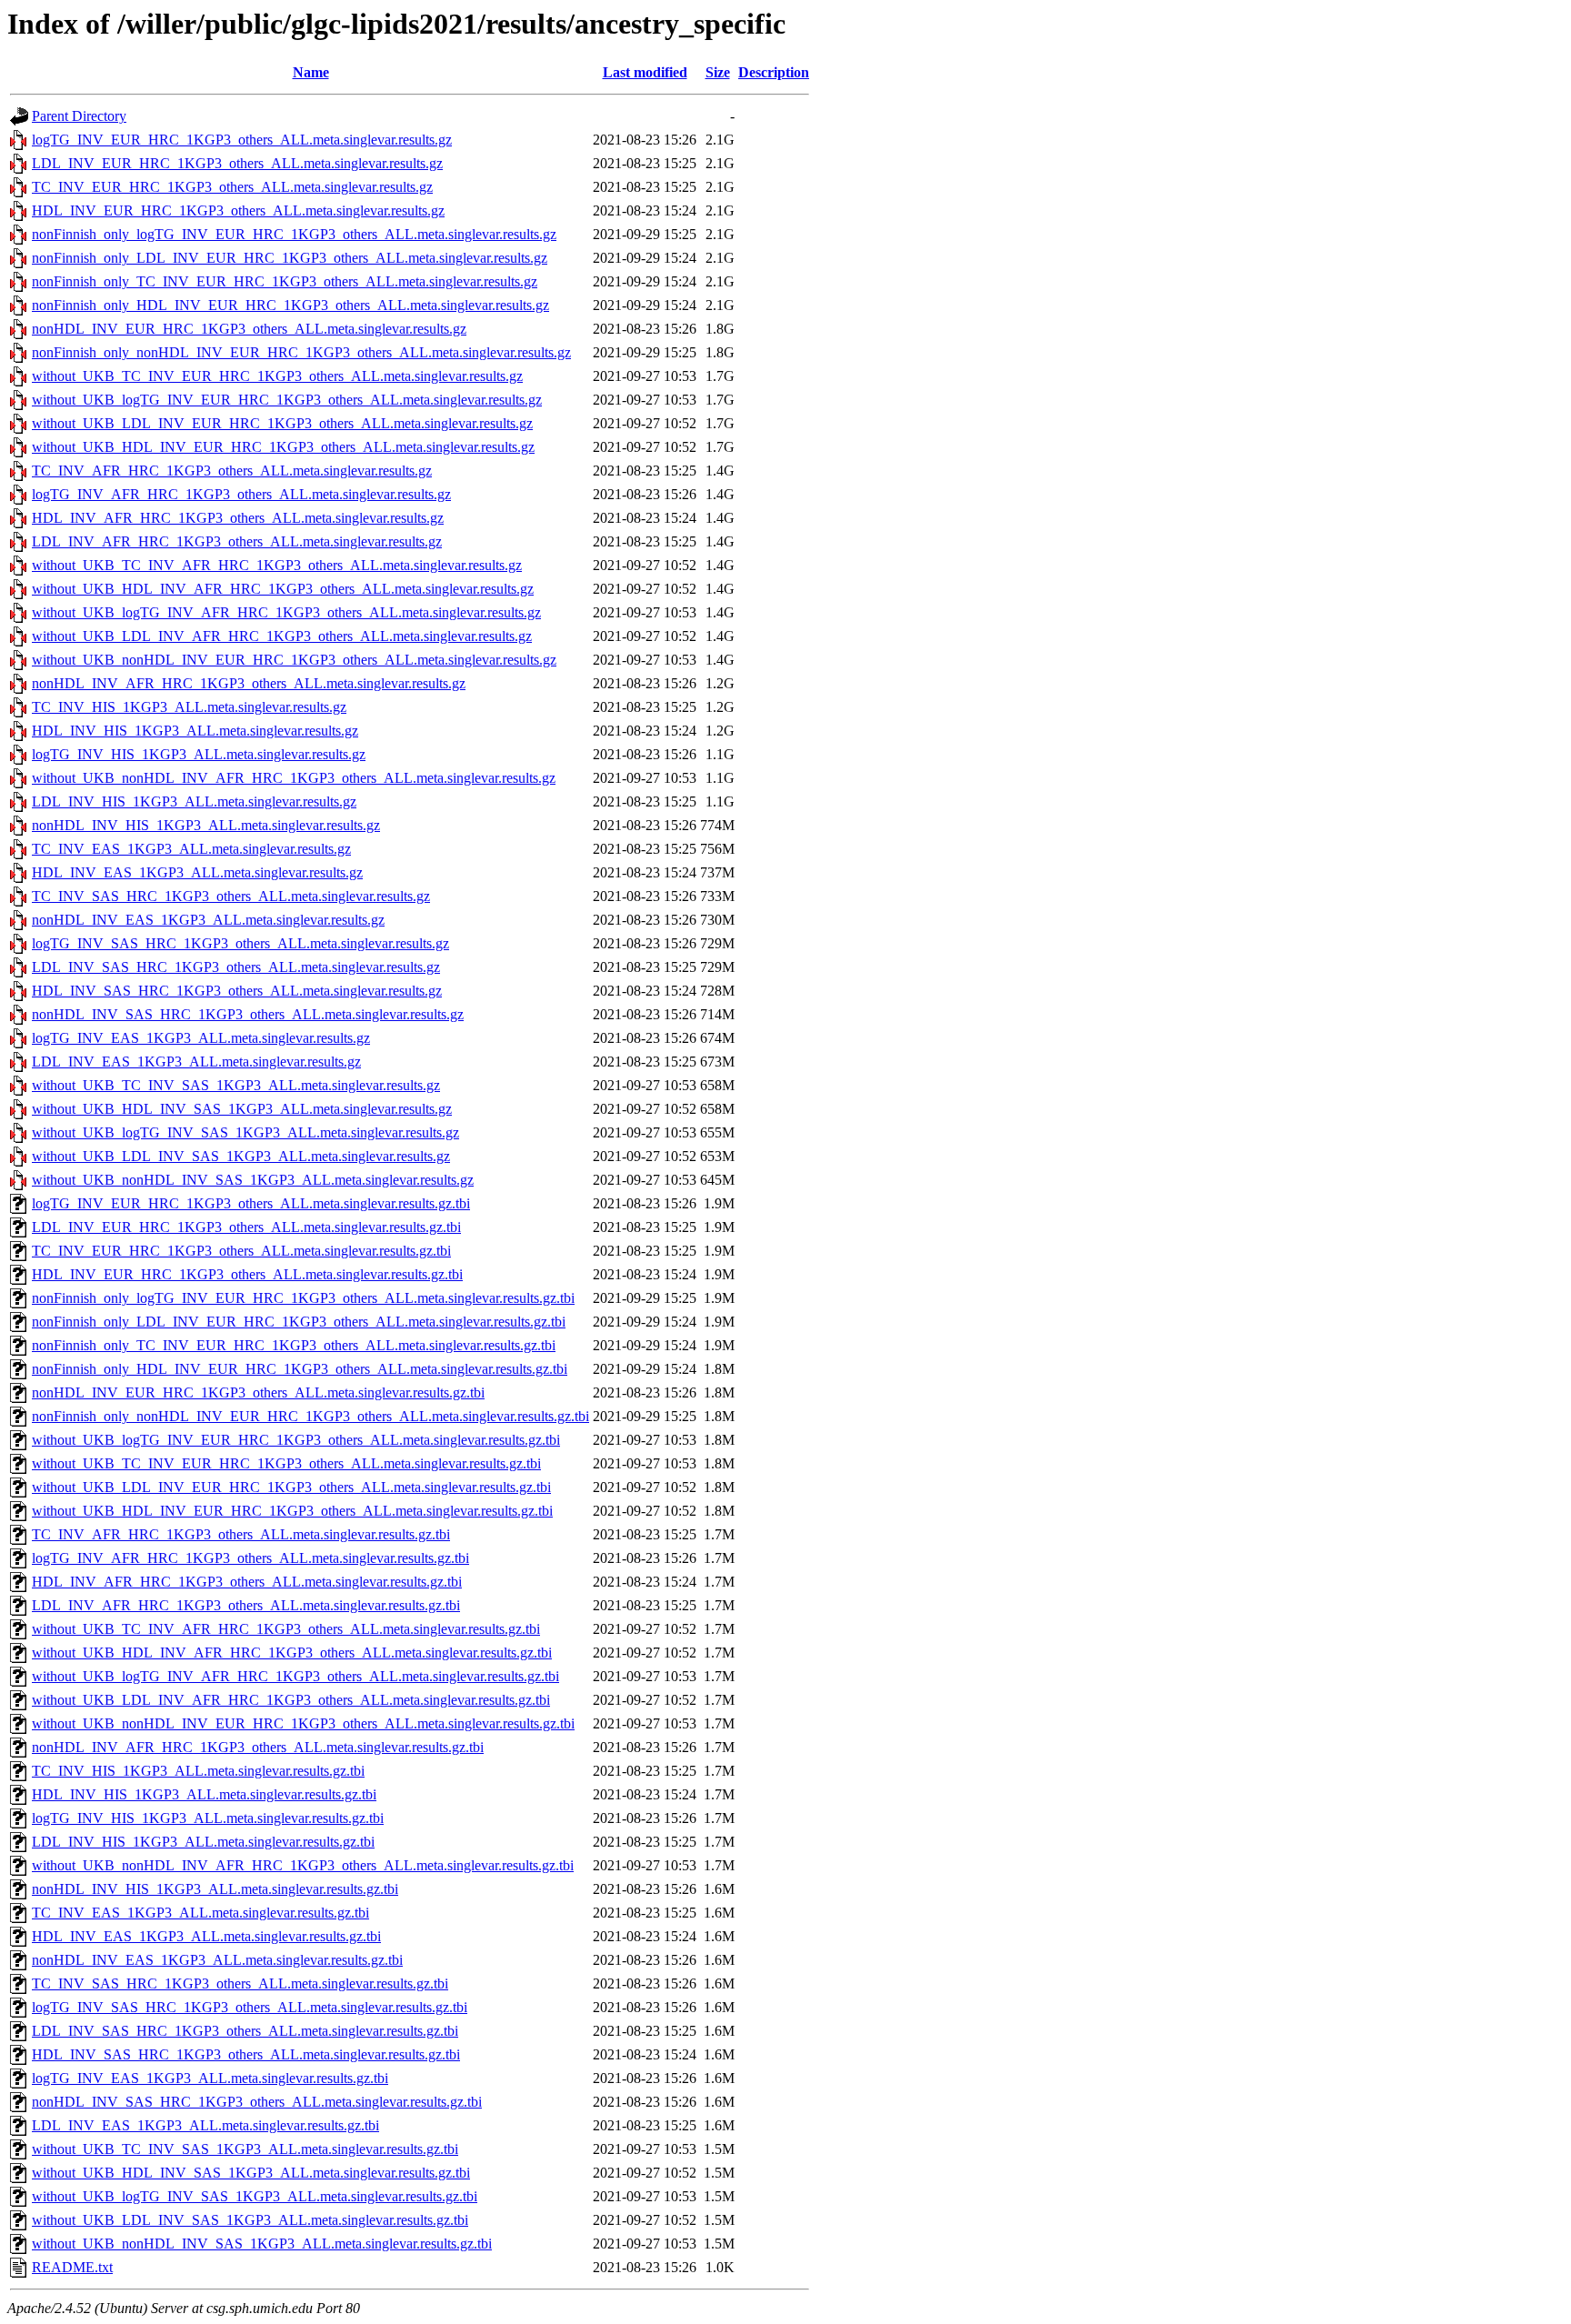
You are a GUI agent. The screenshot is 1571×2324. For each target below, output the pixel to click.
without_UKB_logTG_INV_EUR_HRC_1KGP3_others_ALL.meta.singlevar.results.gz (287, 400)
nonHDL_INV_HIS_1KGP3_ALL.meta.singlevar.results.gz (206, 825)
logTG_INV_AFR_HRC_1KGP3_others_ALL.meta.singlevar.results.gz (241, 494)
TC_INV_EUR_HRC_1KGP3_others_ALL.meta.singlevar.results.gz (232, 187)
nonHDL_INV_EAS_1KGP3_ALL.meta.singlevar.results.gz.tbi (217, 1960)
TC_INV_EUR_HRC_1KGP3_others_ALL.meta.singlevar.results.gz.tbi (241, 1251)
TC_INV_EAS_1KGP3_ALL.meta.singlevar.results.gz (191, 849)
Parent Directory (79, 116)
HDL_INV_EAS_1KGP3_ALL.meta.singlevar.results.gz (197, 872)
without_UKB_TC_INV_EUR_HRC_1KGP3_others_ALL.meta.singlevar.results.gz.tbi (286, 1463)
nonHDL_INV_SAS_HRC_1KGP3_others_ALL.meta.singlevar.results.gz (248, 1014)
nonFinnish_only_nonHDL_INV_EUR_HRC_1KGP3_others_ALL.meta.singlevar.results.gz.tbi (310, 1416)
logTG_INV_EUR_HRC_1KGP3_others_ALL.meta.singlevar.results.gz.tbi (251, 1203)
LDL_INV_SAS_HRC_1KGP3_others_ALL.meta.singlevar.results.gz (236, 967)
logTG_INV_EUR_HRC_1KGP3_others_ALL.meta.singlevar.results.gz (242, 140)
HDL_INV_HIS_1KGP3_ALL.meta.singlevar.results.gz (195, 731)
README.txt (72, 2267)
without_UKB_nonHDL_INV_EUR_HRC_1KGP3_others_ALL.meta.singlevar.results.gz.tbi (303, 1723)
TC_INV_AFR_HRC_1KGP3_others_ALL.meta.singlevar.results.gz (232, 471)
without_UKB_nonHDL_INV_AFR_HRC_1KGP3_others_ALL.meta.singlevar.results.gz (294, 778)
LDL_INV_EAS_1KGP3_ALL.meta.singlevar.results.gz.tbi (205, 2125)
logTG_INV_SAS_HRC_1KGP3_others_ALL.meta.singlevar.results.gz (240, 943)
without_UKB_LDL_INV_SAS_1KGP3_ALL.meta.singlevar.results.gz (241, 1156)
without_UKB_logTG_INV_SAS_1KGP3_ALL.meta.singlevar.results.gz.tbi (255, 2196)
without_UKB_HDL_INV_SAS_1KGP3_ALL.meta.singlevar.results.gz (242, 1109)
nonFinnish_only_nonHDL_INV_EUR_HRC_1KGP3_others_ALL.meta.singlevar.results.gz (301, 352)
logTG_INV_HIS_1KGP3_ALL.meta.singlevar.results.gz (199, 754)
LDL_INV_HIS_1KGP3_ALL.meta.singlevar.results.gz (194, 801)
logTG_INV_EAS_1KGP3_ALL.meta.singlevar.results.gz (201, 1038)
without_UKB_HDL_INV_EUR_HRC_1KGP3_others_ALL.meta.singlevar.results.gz (283, 447)
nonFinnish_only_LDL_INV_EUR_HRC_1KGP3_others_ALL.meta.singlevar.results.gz (290, 258)
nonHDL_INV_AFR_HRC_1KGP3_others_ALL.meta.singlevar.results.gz (249, 683)
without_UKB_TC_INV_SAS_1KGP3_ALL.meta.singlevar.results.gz (236, 1085)
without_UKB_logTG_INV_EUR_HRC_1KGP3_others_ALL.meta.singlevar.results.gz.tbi (296, 1440)
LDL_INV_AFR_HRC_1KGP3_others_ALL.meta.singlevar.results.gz (237, 541)
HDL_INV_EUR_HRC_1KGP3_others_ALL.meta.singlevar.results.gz (238, 210)
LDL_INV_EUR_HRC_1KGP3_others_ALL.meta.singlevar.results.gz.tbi (246, 1227)
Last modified (645, 72)
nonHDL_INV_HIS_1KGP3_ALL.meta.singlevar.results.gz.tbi (215, 1889)
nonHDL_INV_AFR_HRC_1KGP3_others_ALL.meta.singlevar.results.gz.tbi (258, 1747)
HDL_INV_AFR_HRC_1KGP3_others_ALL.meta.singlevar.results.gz (238, 518)
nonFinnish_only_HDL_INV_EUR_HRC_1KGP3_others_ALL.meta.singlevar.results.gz (290, 305)
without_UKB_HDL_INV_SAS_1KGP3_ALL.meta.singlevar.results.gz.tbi (251, 2173)
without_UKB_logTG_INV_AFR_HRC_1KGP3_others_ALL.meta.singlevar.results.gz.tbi (295, 1676)
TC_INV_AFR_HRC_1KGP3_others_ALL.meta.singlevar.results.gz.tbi (241, 1534)
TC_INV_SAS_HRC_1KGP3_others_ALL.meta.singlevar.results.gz (231, 896)
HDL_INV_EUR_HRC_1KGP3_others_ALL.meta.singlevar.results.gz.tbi (247, 1274)
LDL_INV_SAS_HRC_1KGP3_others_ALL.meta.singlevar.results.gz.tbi (245, 2031)
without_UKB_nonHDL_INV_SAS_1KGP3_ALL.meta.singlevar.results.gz (253, 1180)
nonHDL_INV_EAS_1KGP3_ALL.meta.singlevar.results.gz (208, 920)
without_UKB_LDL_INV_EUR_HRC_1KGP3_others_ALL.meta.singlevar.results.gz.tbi (291, 1487)
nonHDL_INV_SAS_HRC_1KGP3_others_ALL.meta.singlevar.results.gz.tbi (257, 2102)
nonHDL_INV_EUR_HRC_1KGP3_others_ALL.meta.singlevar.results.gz (249, 329)
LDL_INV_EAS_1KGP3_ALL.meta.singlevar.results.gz (196, 1062)
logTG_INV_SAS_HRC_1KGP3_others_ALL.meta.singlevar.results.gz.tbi (250, 2007)
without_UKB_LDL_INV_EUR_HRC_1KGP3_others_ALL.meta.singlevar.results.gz (282, 423)
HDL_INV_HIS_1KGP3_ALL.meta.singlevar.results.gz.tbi (204, 1794)
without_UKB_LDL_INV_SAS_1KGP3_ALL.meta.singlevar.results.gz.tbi (250, 2220)
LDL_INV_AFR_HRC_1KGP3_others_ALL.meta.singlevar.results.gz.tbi (246, 1605)
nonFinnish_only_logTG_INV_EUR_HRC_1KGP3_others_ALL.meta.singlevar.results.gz (294, 234)
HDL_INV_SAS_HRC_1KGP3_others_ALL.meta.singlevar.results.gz (237, 991)
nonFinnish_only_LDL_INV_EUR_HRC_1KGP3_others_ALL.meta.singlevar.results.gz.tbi (299, 1322)
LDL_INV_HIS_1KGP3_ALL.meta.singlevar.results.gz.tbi (203, 1842)
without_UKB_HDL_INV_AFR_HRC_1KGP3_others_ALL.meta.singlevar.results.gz (283, 589)
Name (311, 72)
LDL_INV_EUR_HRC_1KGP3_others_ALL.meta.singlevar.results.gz (237, 163)
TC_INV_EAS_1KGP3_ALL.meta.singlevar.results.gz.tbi (200, 1913)
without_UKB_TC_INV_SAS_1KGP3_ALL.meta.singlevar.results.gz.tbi (245, 2149)
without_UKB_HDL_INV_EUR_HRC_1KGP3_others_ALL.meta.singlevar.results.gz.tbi (292, 1511)
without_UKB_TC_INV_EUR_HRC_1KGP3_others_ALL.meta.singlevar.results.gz (277, 376)
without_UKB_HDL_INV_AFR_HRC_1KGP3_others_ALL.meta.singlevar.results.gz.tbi (292, 1653)
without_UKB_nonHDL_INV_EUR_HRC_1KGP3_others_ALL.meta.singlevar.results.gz (294, 660)
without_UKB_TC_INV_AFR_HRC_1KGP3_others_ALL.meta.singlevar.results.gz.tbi (286, 1629)
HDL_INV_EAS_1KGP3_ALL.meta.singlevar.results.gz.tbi (206, 1936)
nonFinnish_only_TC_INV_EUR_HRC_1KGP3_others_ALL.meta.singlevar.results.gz (285, 281)
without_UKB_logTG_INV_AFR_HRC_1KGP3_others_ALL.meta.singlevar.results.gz (286, 612)
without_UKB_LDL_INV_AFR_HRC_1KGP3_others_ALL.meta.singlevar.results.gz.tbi (291, 1700)
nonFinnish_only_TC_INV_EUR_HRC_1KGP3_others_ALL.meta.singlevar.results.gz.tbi (294, 1345)
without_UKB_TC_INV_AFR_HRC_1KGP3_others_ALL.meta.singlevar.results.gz (277, 565)
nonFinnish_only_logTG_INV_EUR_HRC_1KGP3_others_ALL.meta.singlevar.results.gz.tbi (303, 1298)
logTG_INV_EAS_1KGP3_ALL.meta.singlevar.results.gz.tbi (210, 2078)
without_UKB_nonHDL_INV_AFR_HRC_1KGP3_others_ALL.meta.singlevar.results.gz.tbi (303, 1865)
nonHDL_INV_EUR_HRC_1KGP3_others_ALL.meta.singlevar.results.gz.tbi (258, 1392)
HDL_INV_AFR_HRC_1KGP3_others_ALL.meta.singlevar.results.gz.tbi (247, 1582)
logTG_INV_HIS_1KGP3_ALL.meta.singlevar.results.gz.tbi (208, 1818)
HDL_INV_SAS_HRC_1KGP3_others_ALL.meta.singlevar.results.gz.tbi (246, 2054)
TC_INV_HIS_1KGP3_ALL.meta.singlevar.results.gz (189, 707)
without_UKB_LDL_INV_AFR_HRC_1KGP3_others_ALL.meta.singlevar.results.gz (282, 636)
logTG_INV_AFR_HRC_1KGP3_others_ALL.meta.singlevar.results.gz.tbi (250, 1558)
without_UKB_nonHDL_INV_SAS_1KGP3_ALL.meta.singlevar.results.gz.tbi (262, 2244)
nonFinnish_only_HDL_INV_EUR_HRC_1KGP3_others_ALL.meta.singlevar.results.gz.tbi (300, 1369)
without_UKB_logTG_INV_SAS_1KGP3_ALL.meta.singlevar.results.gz (245, 1132)
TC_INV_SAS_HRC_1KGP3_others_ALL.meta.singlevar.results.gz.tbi (240, 1983)
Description (774, 72)
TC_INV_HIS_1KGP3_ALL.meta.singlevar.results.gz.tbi (198, 1771)
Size (718, 72)
